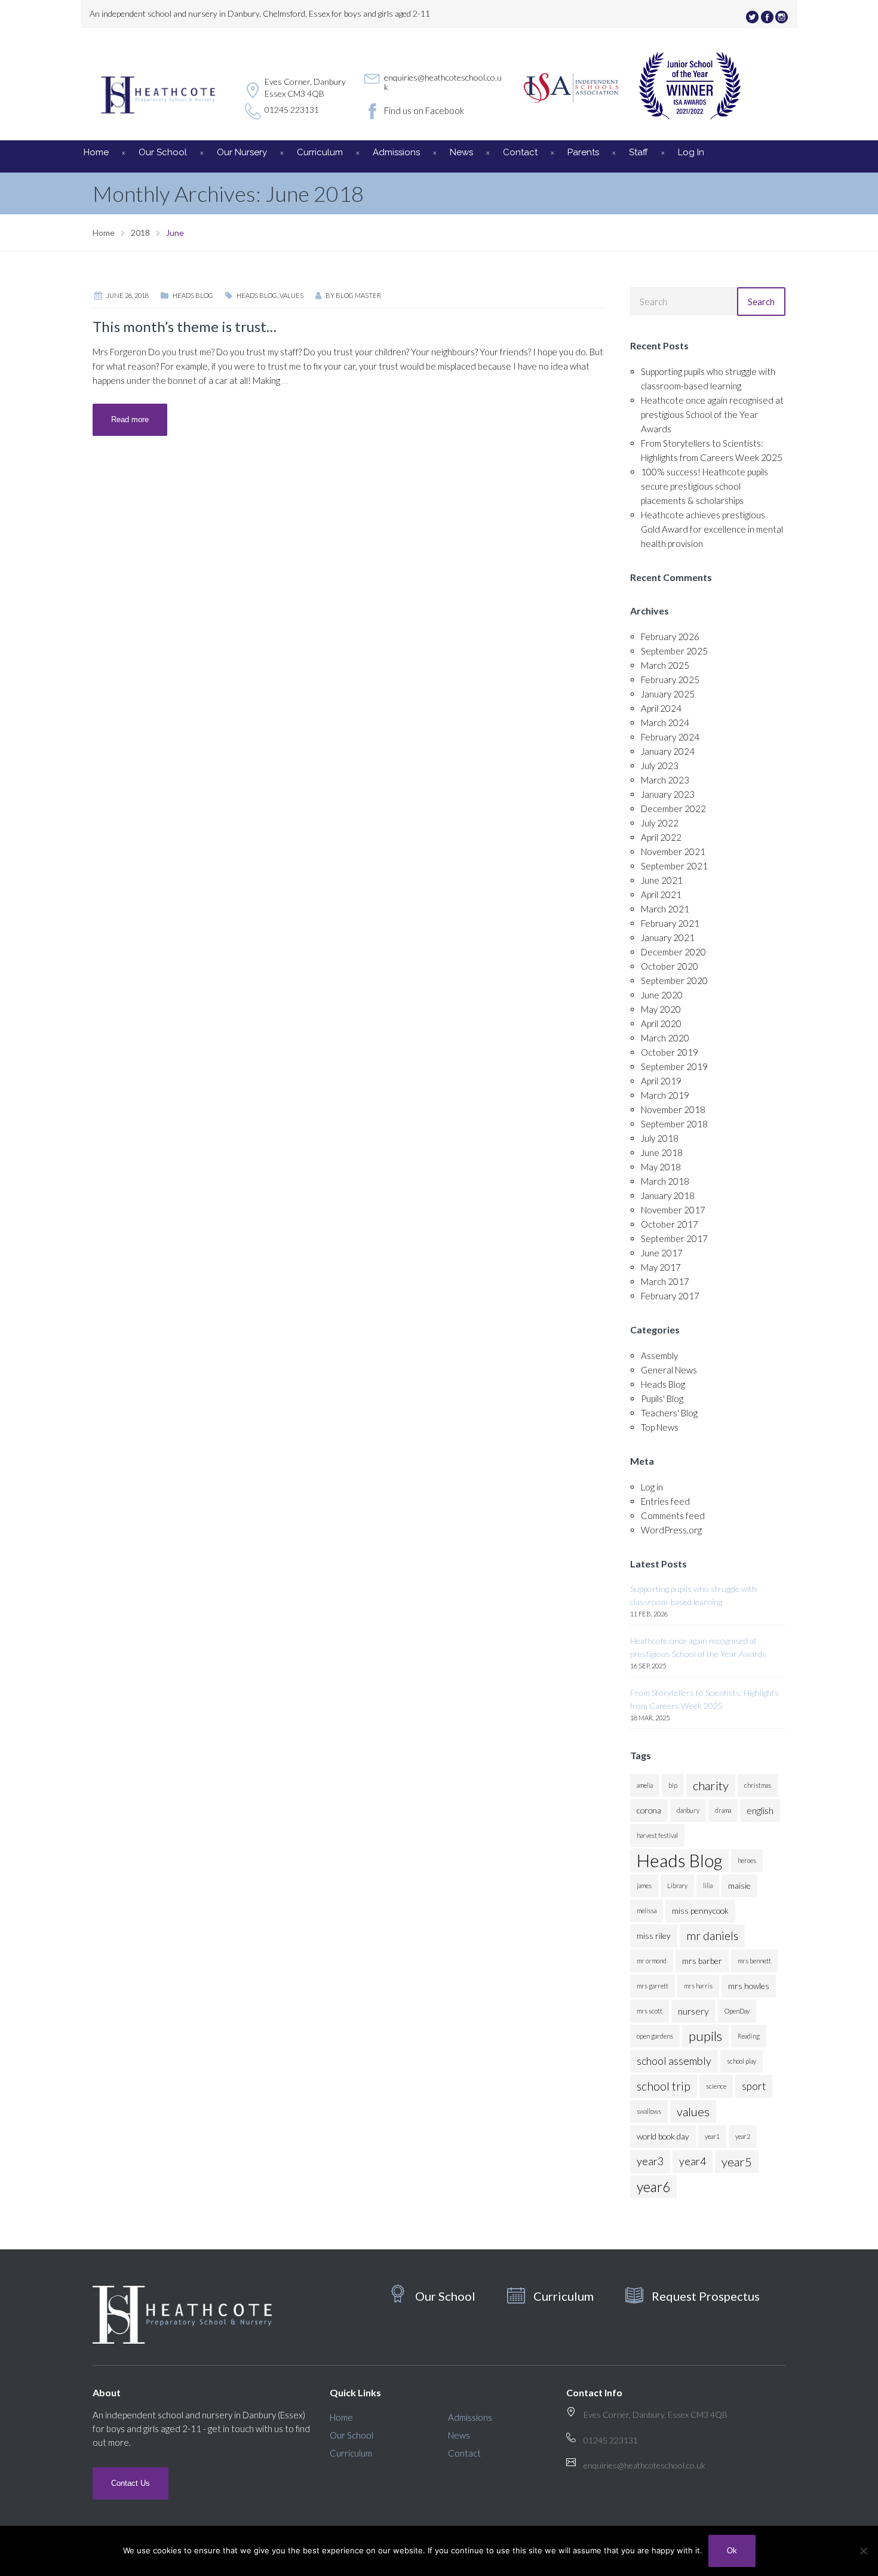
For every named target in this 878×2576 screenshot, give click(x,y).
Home (96, 152)
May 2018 (661, 1167)
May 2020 (661, 1009)
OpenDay (737, 2011)
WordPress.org (671, 1530)
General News (669, 1370)
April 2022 (661, 837)
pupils (705, 2036)
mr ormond (652, 1961)
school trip (664, 2086)
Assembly (659, 1355)
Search (761, 302)
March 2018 (665, 1181)
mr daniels (712, 1936)
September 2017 (674, 1238)
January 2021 (668, 937)
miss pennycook (700, 1911)
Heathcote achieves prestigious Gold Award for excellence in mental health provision (712, 529)
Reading (749, 2036)
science (716, 2086)
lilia (708, 1885)
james (644, 1885)
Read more (130, 419)
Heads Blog (193, 295)
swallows (649, 2111)
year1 (712, 2136)
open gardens (655, 2036)
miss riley (654, 1936)
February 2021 (670, 923)
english (760, 1810)
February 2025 (670, 680)
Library (677, 1885)
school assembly (674, 2061)
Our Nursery (242, 152)
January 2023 (668, 794)
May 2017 (661, 1267)
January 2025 (668, 694)
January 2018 (668, 1195)
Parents (583, 152)
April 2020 (661, 1023)
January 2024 (668, 751)
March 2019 (665, 1095)
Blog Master (358, 295)
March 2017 (665, 1281)
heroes (747, 1860)
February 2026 (670, 637)
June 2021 (662, 880)
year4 (693, 2161)
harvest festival (657, 1835)
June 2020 (662, 995)
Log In (691, 152)
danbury (688, 1810)
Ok (732, 2551)
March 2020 (665, 1038)
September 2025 (674, 651)
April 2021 (661, 894)
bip (673, 1785)
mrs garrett (653, 1986)
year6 (653, 2187)
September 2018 (674, 1124)
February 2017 (670, 1296)
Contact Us (131, 2483)
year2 (743, 2136)
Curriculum (320, 152)
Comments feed (673, 1516)
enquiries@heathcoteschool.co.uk (443, 82)
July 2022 (660, 823)
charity (711, 1785)
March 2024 (665, 723)
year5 (737, 2162)
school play (742, 2061)
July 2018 (660, 1138)
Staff (638, 152)
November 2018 (673, 1109)
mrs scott (650, 2011)
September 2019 (674, 1066)
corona (649, 1810)
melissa (647, 1911)
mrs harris (698, 1986)
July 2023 (660, 766)
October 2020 (670, 966)
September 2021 (674, 866)
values (291, 295)
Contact (520, 152)
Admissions (396, 152)
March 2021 (665, 909)
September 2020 (674, 980)
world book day (663, 2136)
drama (723, 1810)
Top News (660, 1427)
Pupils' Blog (662, 1398)
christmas (758, 1785)
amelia (645, 1785)
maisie (739, 1885)
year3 (650, 2161)
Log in (652, 1487)
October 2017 (670, 1224)
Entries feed (665, 1501)
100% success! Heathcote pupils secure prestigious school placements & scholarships (704, 486)
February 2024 (670, 737)
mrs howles (749, 1986)
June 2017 (662, 1253)
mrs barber (702, 1961)
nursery (693, 2011)
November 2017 (673, 1210)
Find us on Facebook (424, 110)
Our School (163, 152)
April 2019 (661, 1081)
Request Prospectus (706, 2296)
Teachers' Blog (669, 1413)
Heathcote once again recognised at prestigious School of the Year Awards (712, 414)
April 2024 (661, 708)
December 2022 (673, 809)
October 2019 (670, 1052)
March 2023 (665, 780)
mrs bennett (754, 1961)
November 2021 (673, 852)
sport (754, 2086)
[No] (863, 2551)
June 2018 (662, 1152)
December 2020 (673, 952)
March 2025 (665, 665)
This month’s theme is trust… (185, 326)
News (461, 152)
